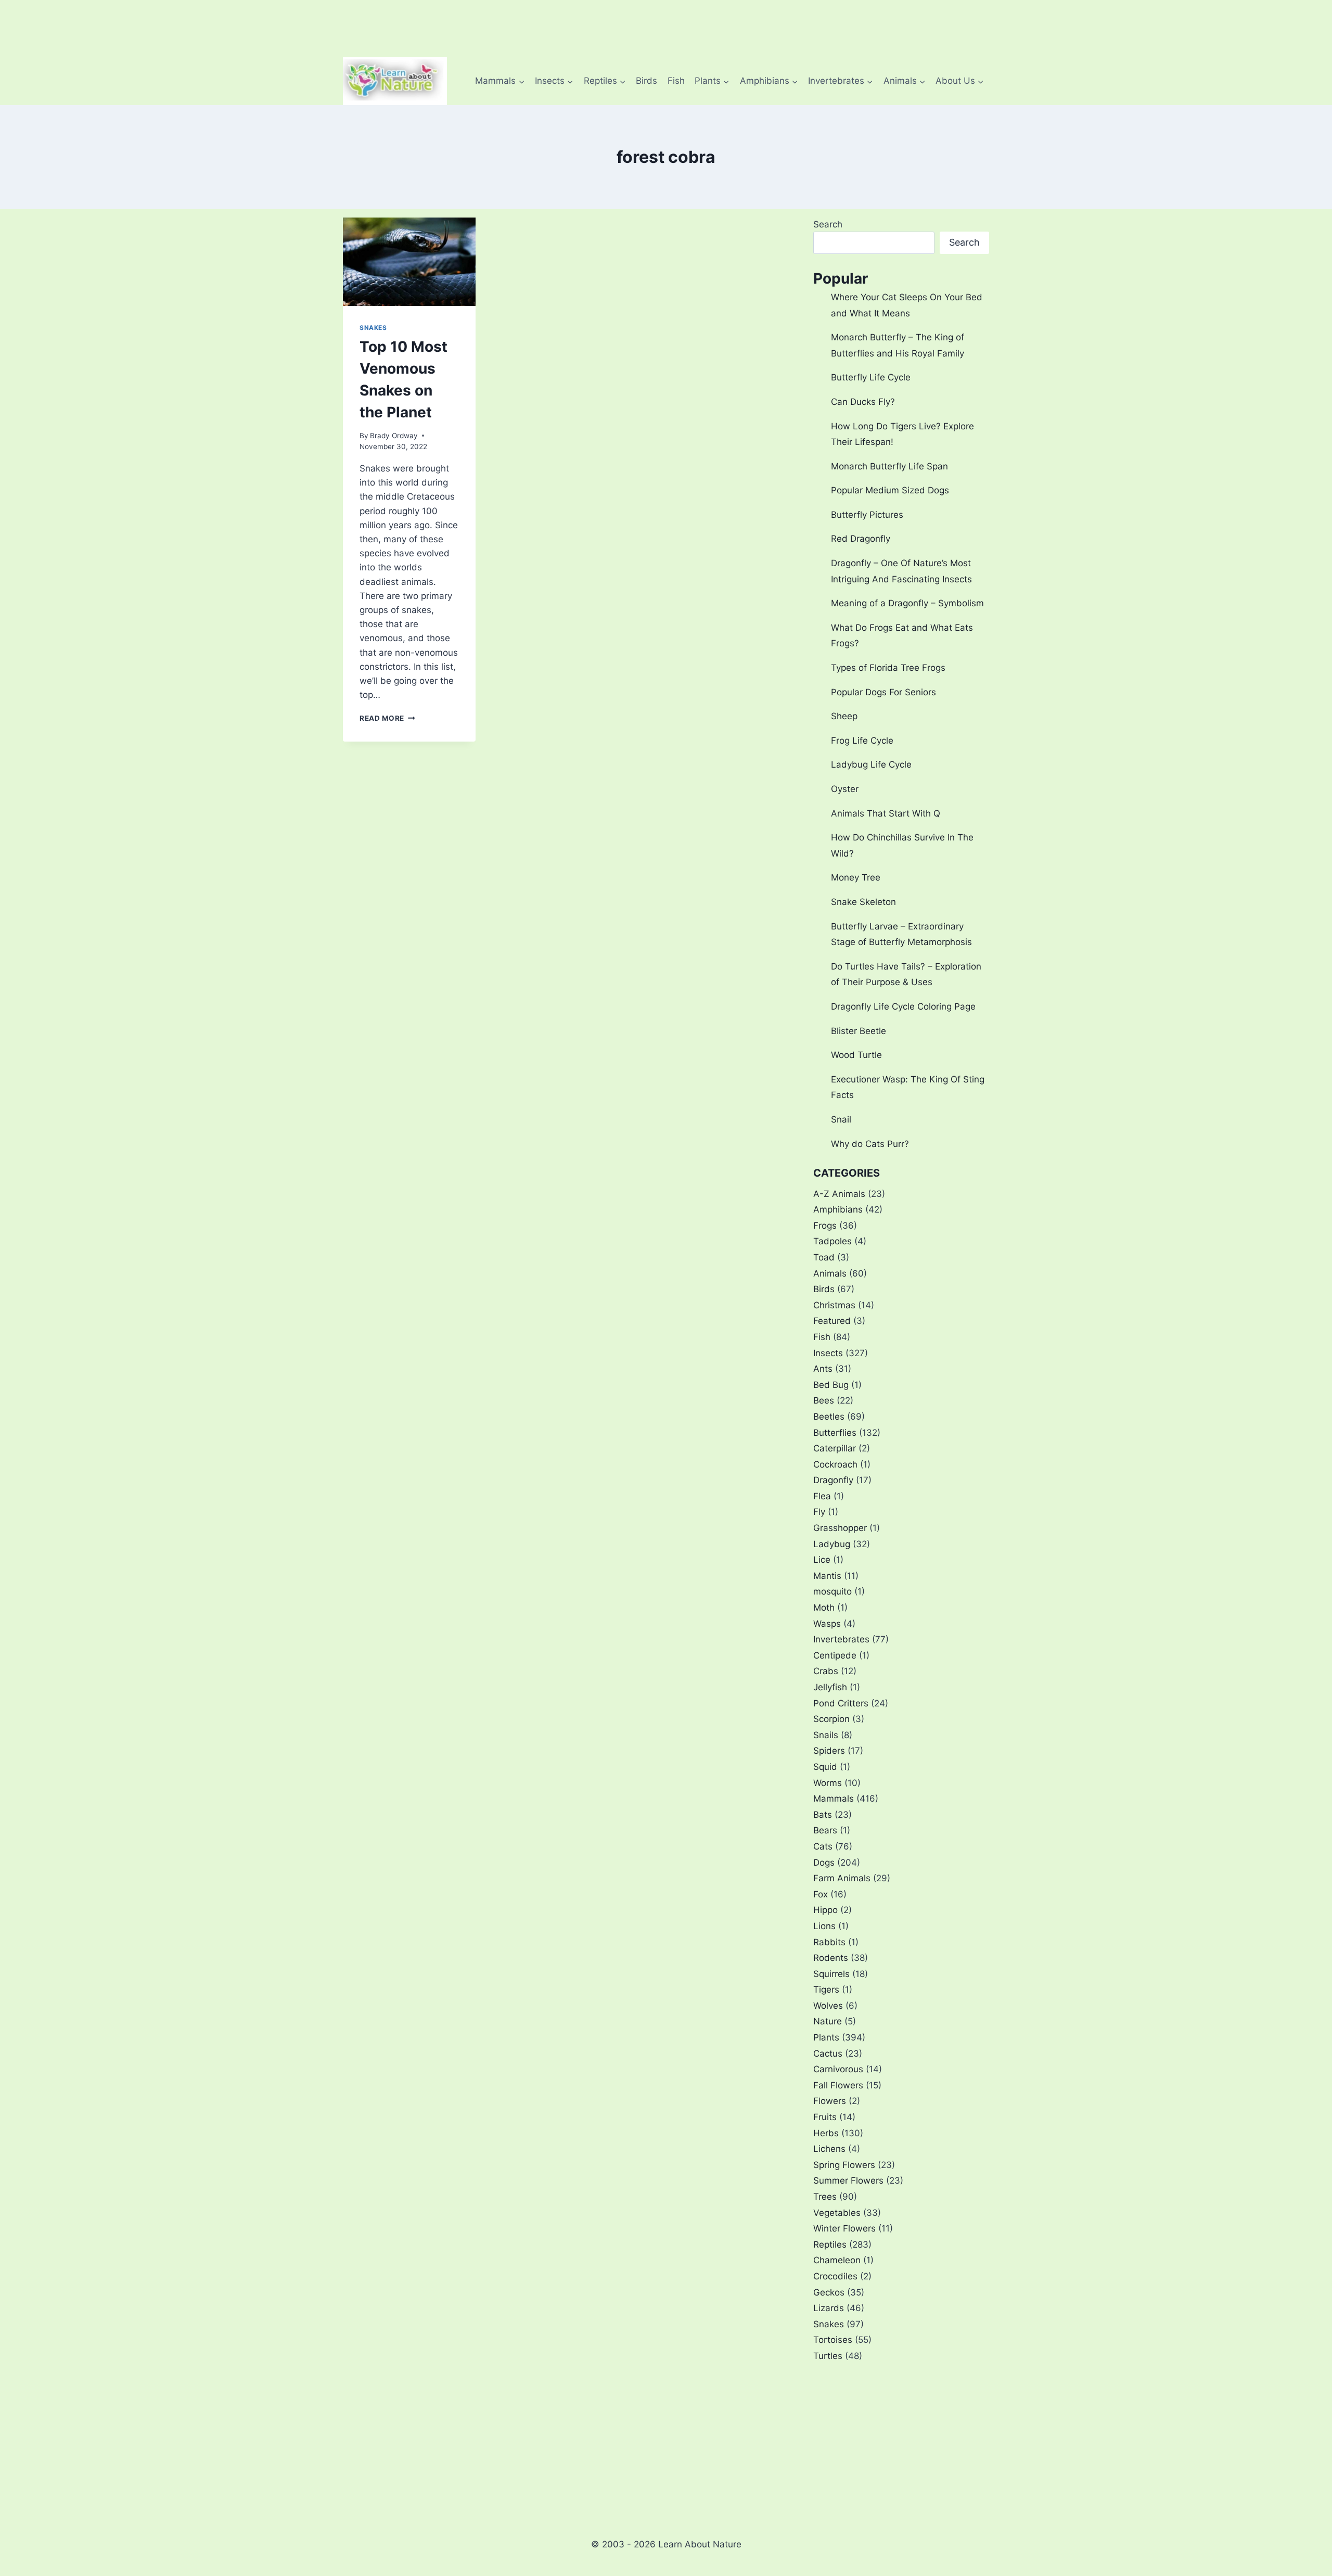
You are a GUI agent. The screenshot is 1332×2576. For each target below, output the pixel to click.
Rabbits (829, 1942)
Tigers (826, 1990)
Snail (841, 1119)
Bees (824, 1400)
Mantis (827, 1576)
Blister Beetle (859, 1031)
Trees (825, 2197)
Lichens (829, 2149)
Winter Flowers (844, 2228)
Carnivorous (838, 2069)
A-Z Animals (839, 1194)
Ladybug (832, 1544)
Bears (825, 1830)
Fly (819, 1512)
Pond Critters (841, 1703)
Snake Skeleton (863, 902)
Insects (828, 1353)
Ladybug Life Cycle (871, 764)
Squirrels (831, 1974)
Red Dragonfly (861, 539)
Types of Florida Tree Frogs (888, 668)
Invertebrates (841, 1639)
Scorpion (831, 1719)
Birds (646, 81)
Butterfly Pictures (867, 515)
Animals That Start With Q (886, 813)
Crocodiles (835, 2276)
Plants (826, 2037)
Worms (828, 1783)
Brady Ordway (394, 436)
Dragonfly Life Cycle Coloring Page (903, 1006)
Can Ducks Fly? (863, 402)
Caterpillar (835, 1448)
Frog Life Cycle (862, 741)
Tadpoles (832, 1241)
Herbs (826, 2133)
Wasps (827, 1624)
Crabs (826, 1671)
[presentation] (409, 262)
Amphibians (838, 1209)
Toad (824, 1257)
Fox (821, 1894)
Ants (823, 1369)
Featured (832, 1321)
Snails (826, 1735)
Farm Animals (842, 1878)
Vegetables (837, 2213)
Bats (823, 1815)
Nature (828, 2021)
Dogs (824, 1863)
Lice (822, 1560)
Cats (823, 1846)
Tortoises (833, 2340)
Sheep (844, 716)
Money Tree (856, 877)
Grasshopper (840, 1528)
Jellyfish (830, 1687)
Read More (387, 718)
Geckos (829, 2292)
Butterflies (835, 1433)
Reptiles (830, 2245)
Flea (822, 1496)
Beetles (829, 1417)
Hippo (825, 1910)
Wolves (828, 2006)
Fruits (825, 2117)
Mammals (834, 1799)
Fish (676, 81)
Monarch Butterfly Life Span (889, 466)
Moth (824, 1608)
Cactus (828, 2054)
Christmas (834, 1305)
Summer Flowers (848, 2180)
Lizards (829, 2308)
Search (828, 224)
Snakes (373, 328)
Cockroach (835, 1464)
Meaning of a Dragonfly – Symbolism (907, 603)
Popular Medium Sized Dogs (890, 490)
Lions (824, 1926)
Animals (830, 1273)
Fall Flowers (838, 2085)
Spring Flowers (844, 2165)
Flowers (830, 2101)
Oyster (845, 789)
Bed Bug (831, 1385)
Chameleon (837, 2260)
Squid (825, 1767)
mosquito (832, 1591)
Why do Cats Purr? (870, 1144)
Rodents (831, 1958)
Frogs (825, 1226)
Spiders (829, 1751)
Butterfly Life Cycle (871, 377)
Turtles (828, 2356)
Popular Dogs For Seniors (883, 692)
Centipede (835, 1655)
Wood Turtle (856, 1055)
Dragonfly (833, 1480)
